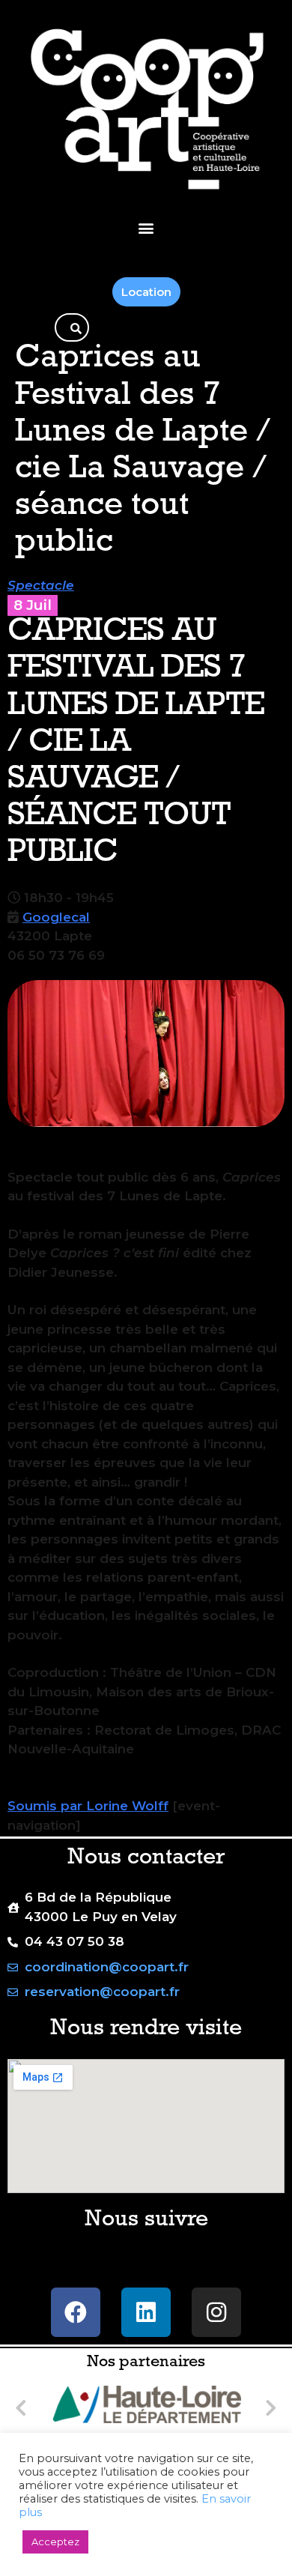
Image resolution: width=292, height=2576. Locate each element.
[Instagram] (216, 2312)
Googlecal (56, 917)
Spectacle (41, 585)
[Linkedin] (146, 2312)
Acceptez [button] (55, 2542)
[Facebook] (76, 2312)
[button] (146, 227)
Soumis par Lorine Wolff (88, 1806)
